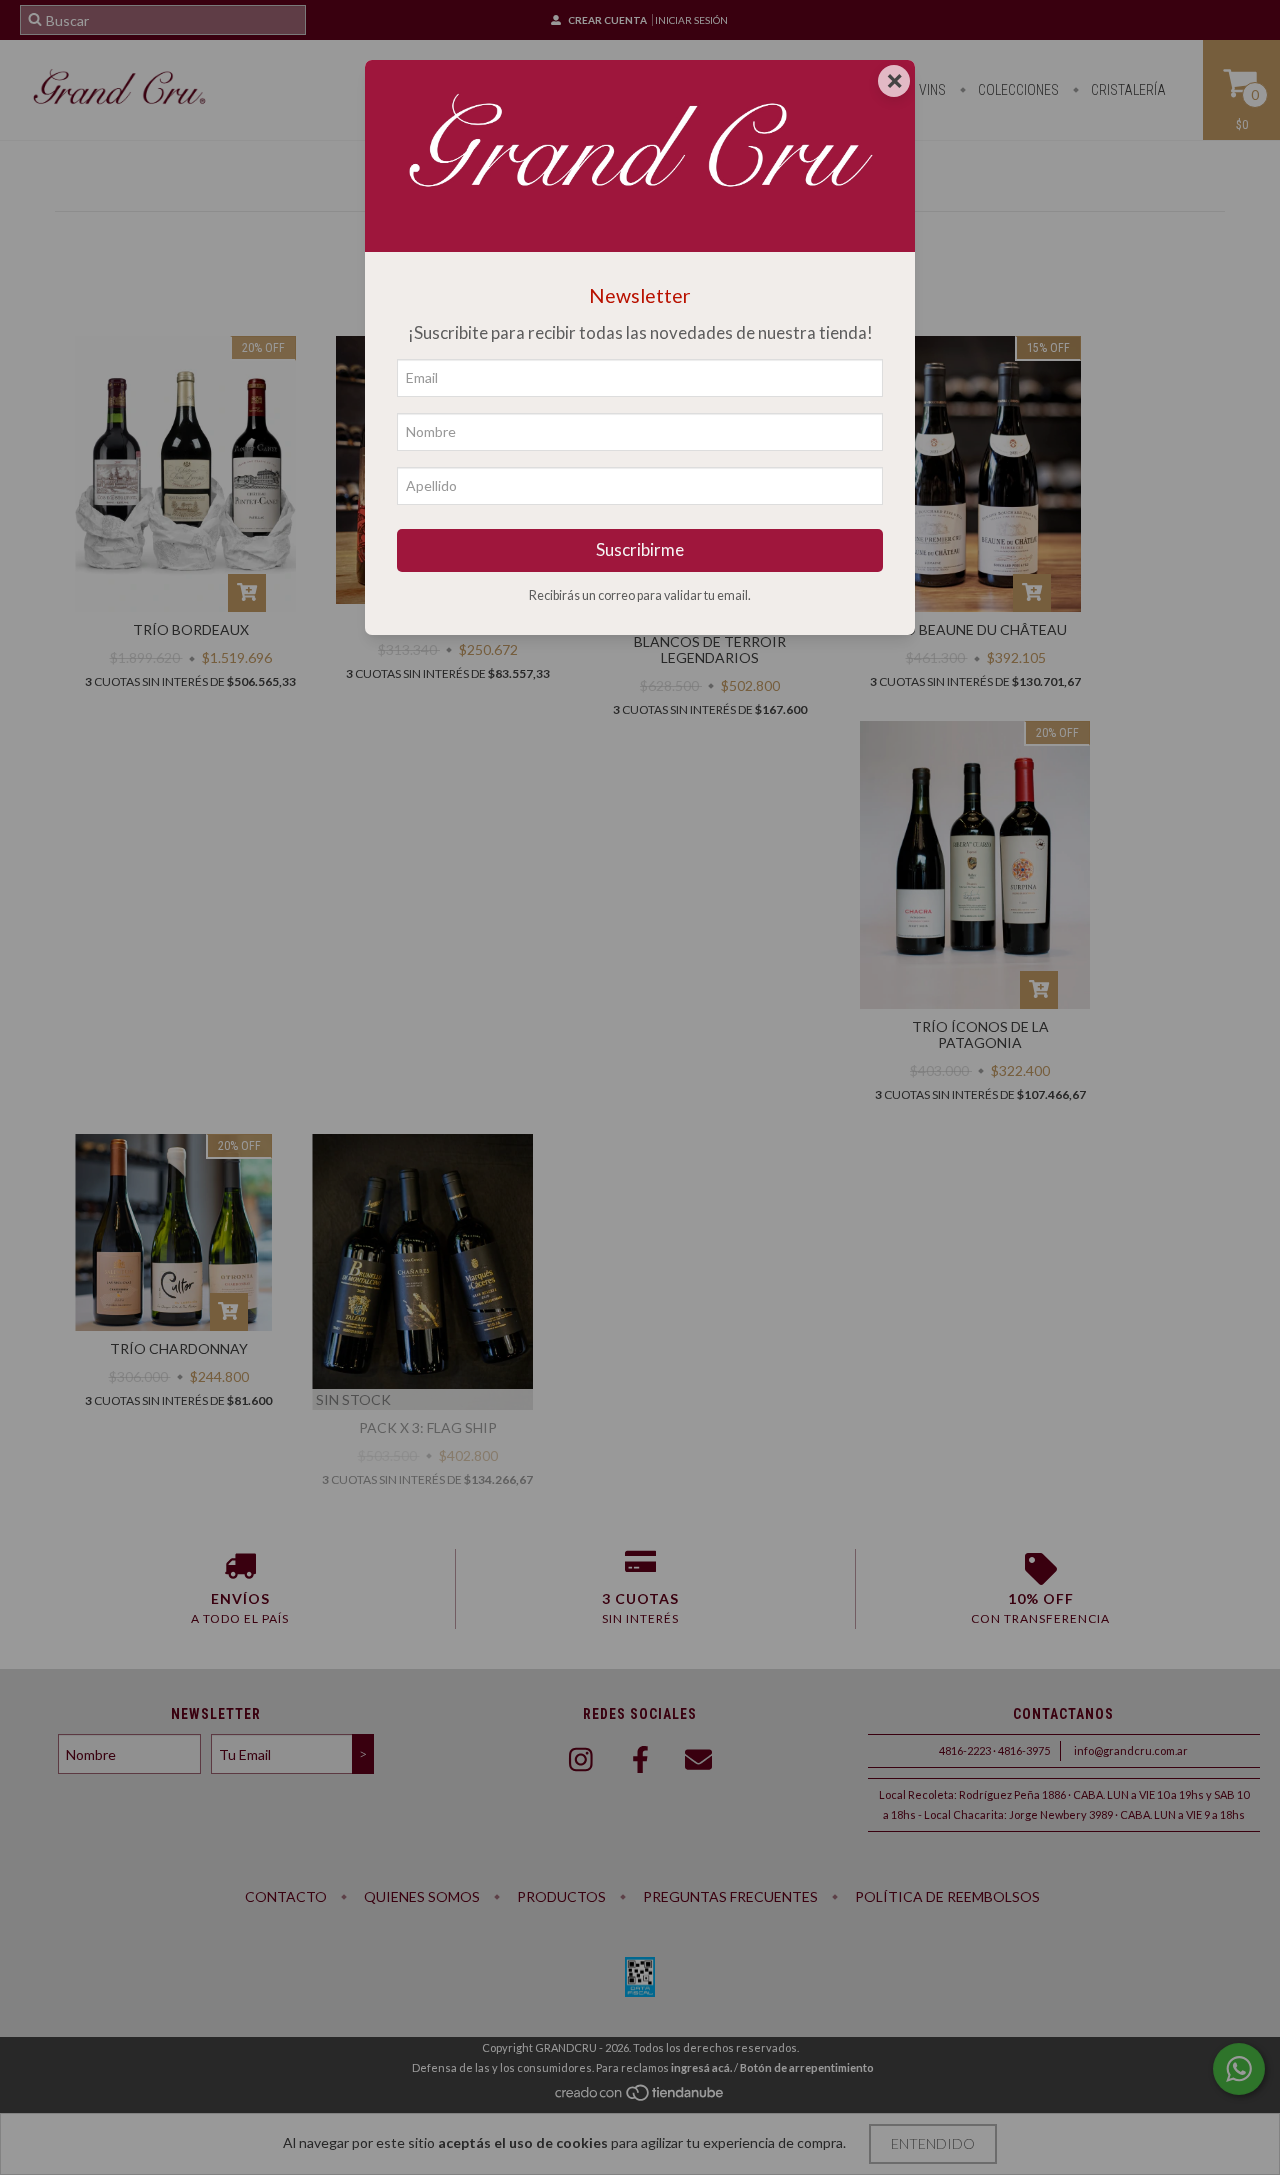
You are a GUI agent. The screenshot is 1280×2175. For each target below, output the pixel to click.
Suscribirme (640, 549)
